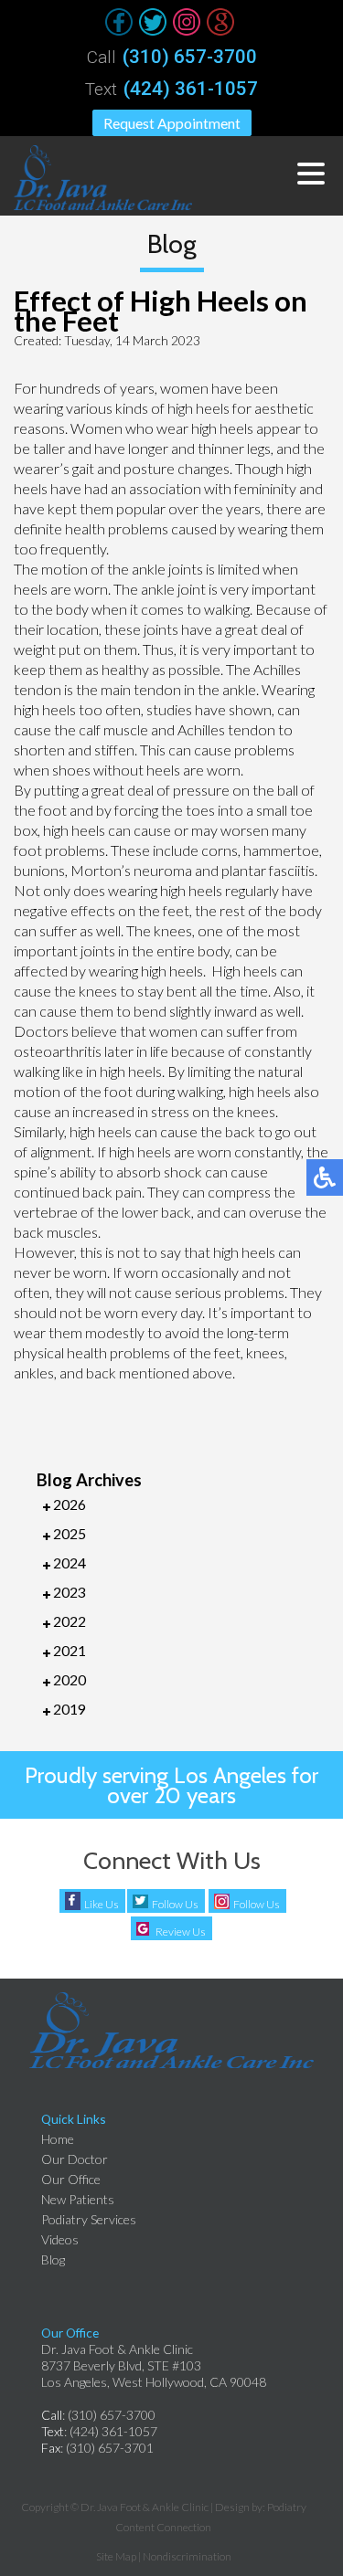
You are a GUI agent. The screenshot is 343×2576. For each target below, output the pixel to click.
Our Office (71, 2179)
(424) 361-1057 (191, 89)
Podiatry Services (89, 2219)
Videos (60, 2239)
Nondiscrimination (187, 2556)
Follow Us (175, 1904)
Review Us (181, 1932)
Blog (53, 2259)
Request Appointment (172, 123)
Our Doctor (75, 2159)
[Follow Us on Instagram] (187, 22)
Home (58, 2139)
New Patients (78, 2199)
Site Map (116, 2556)
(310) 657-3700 (190, 57)
